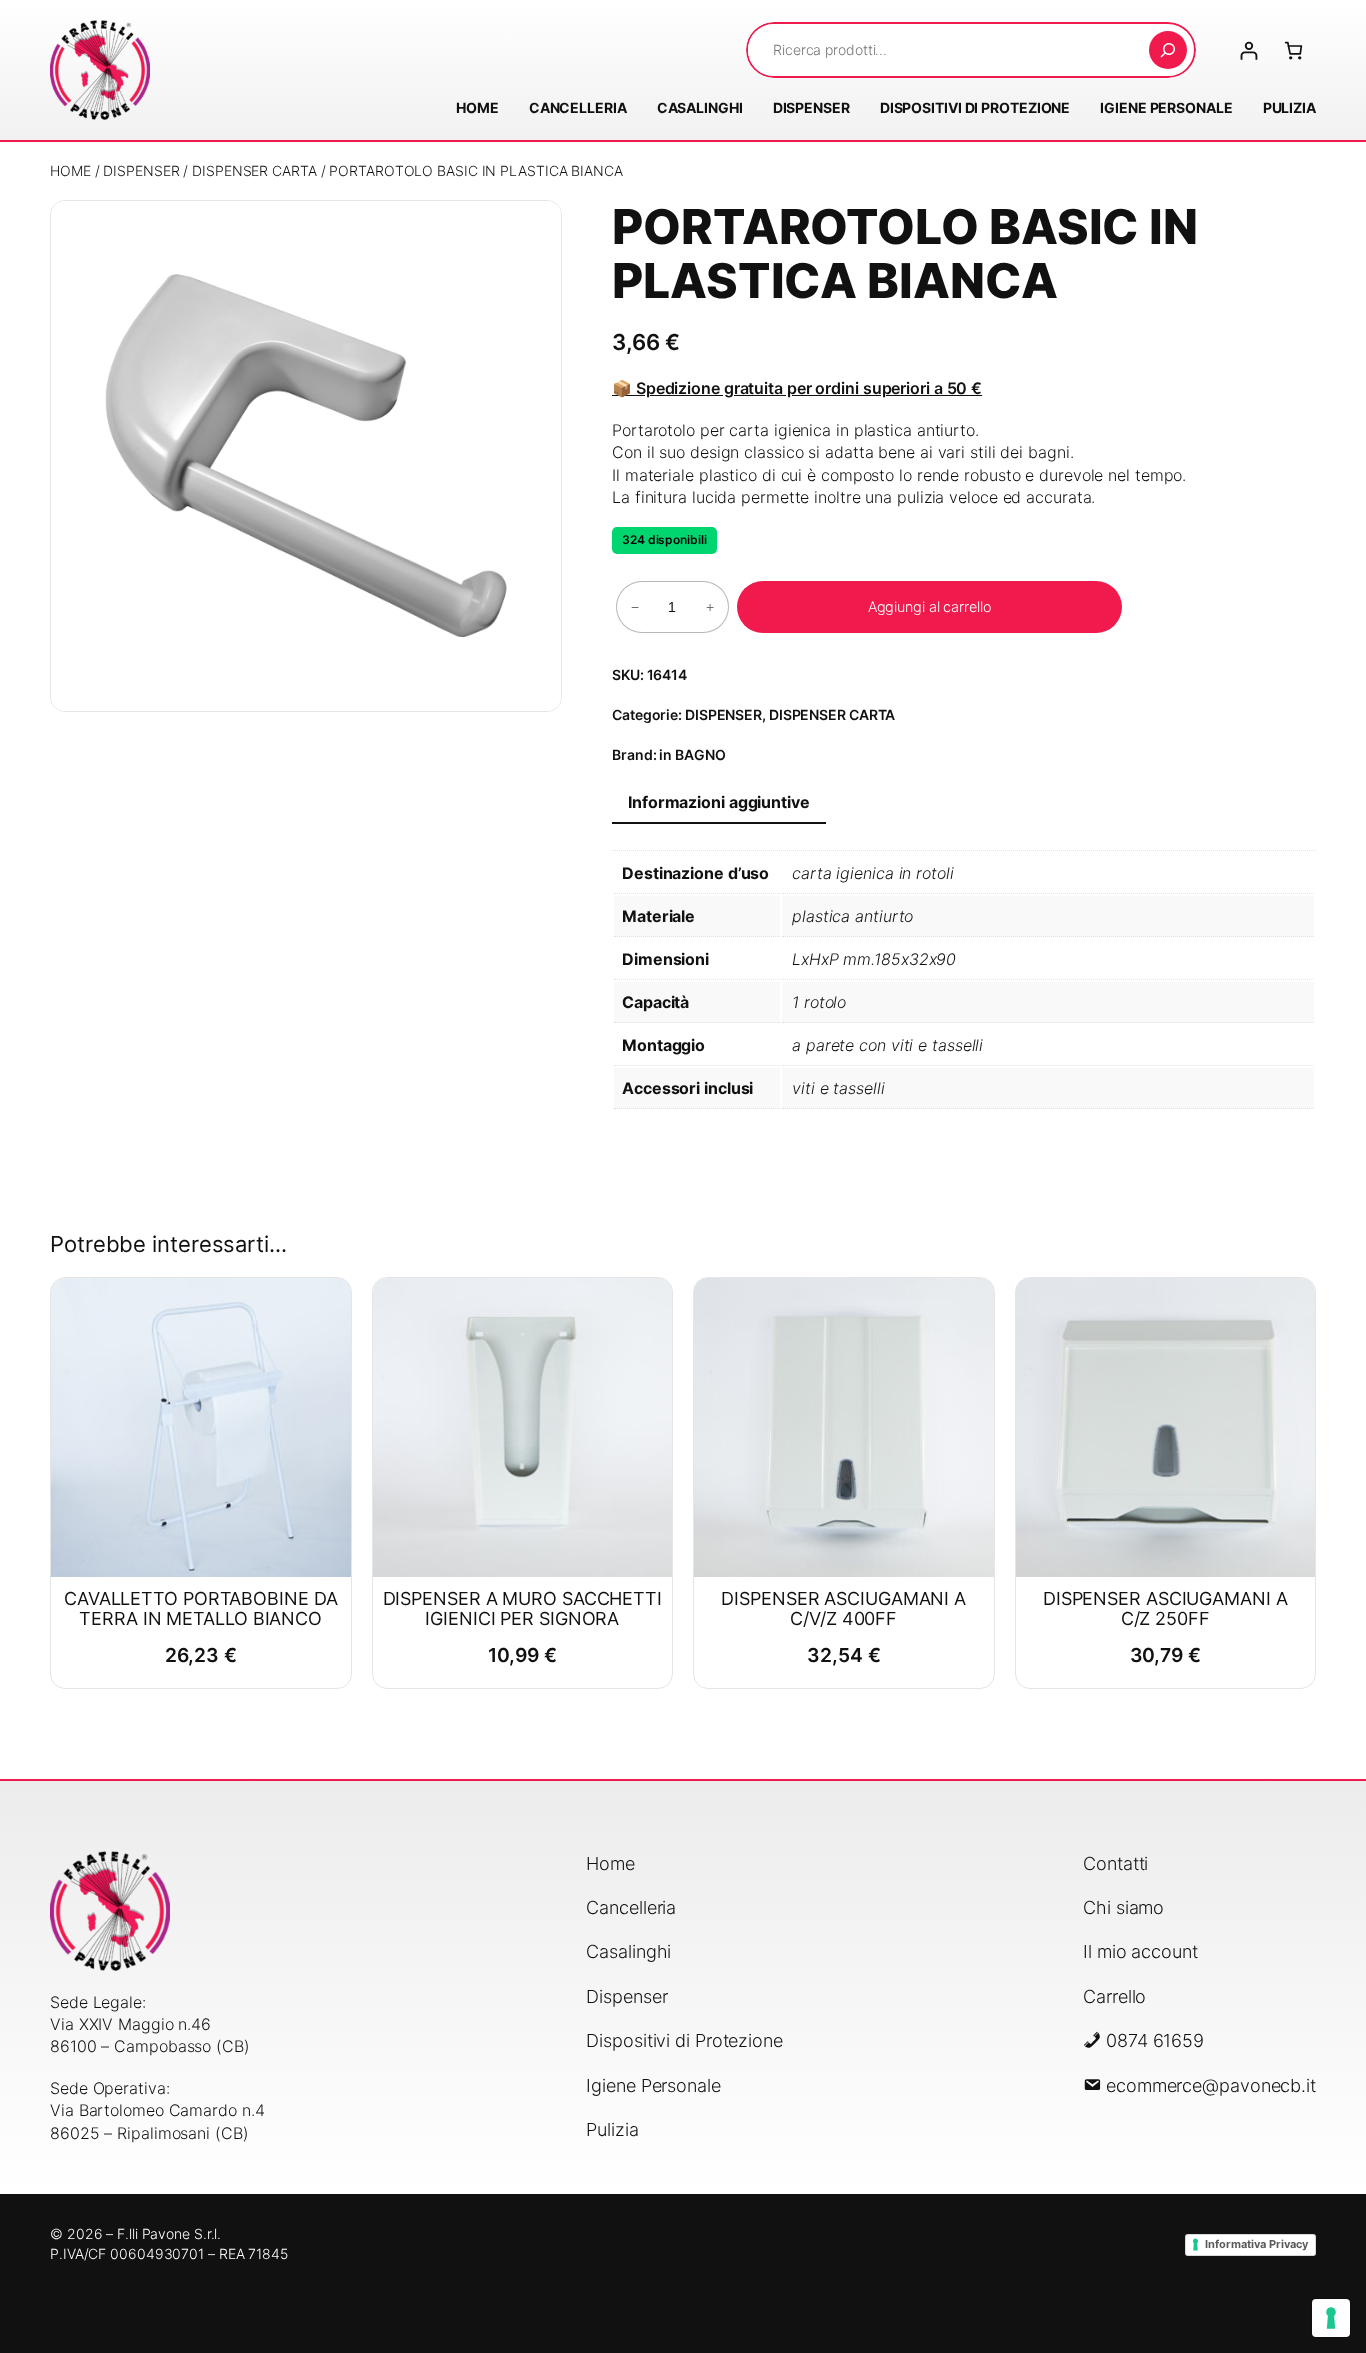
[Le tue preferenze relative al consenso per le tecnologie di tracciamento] (1331, 2318)
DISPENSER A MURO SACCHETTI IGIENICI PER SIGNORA (522, 1609)
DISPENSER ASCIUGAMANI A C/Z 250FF (1165, 1609)
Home (70, 170)
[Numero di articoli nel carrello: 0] (1293, 50)
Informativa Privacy (1256, 2244)
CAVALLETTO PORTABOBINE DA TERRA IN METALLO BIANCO (201, 1609)
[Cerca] (1168, 50)
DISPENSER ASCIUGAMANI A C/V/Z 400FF (843, 1609)
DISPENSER (141, 170)
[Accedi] (1248, 50)
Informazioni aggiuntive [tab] (719, 802)
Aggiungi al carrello (930, 606)
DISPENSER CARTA (254, 170)
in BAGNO (692, 754)
